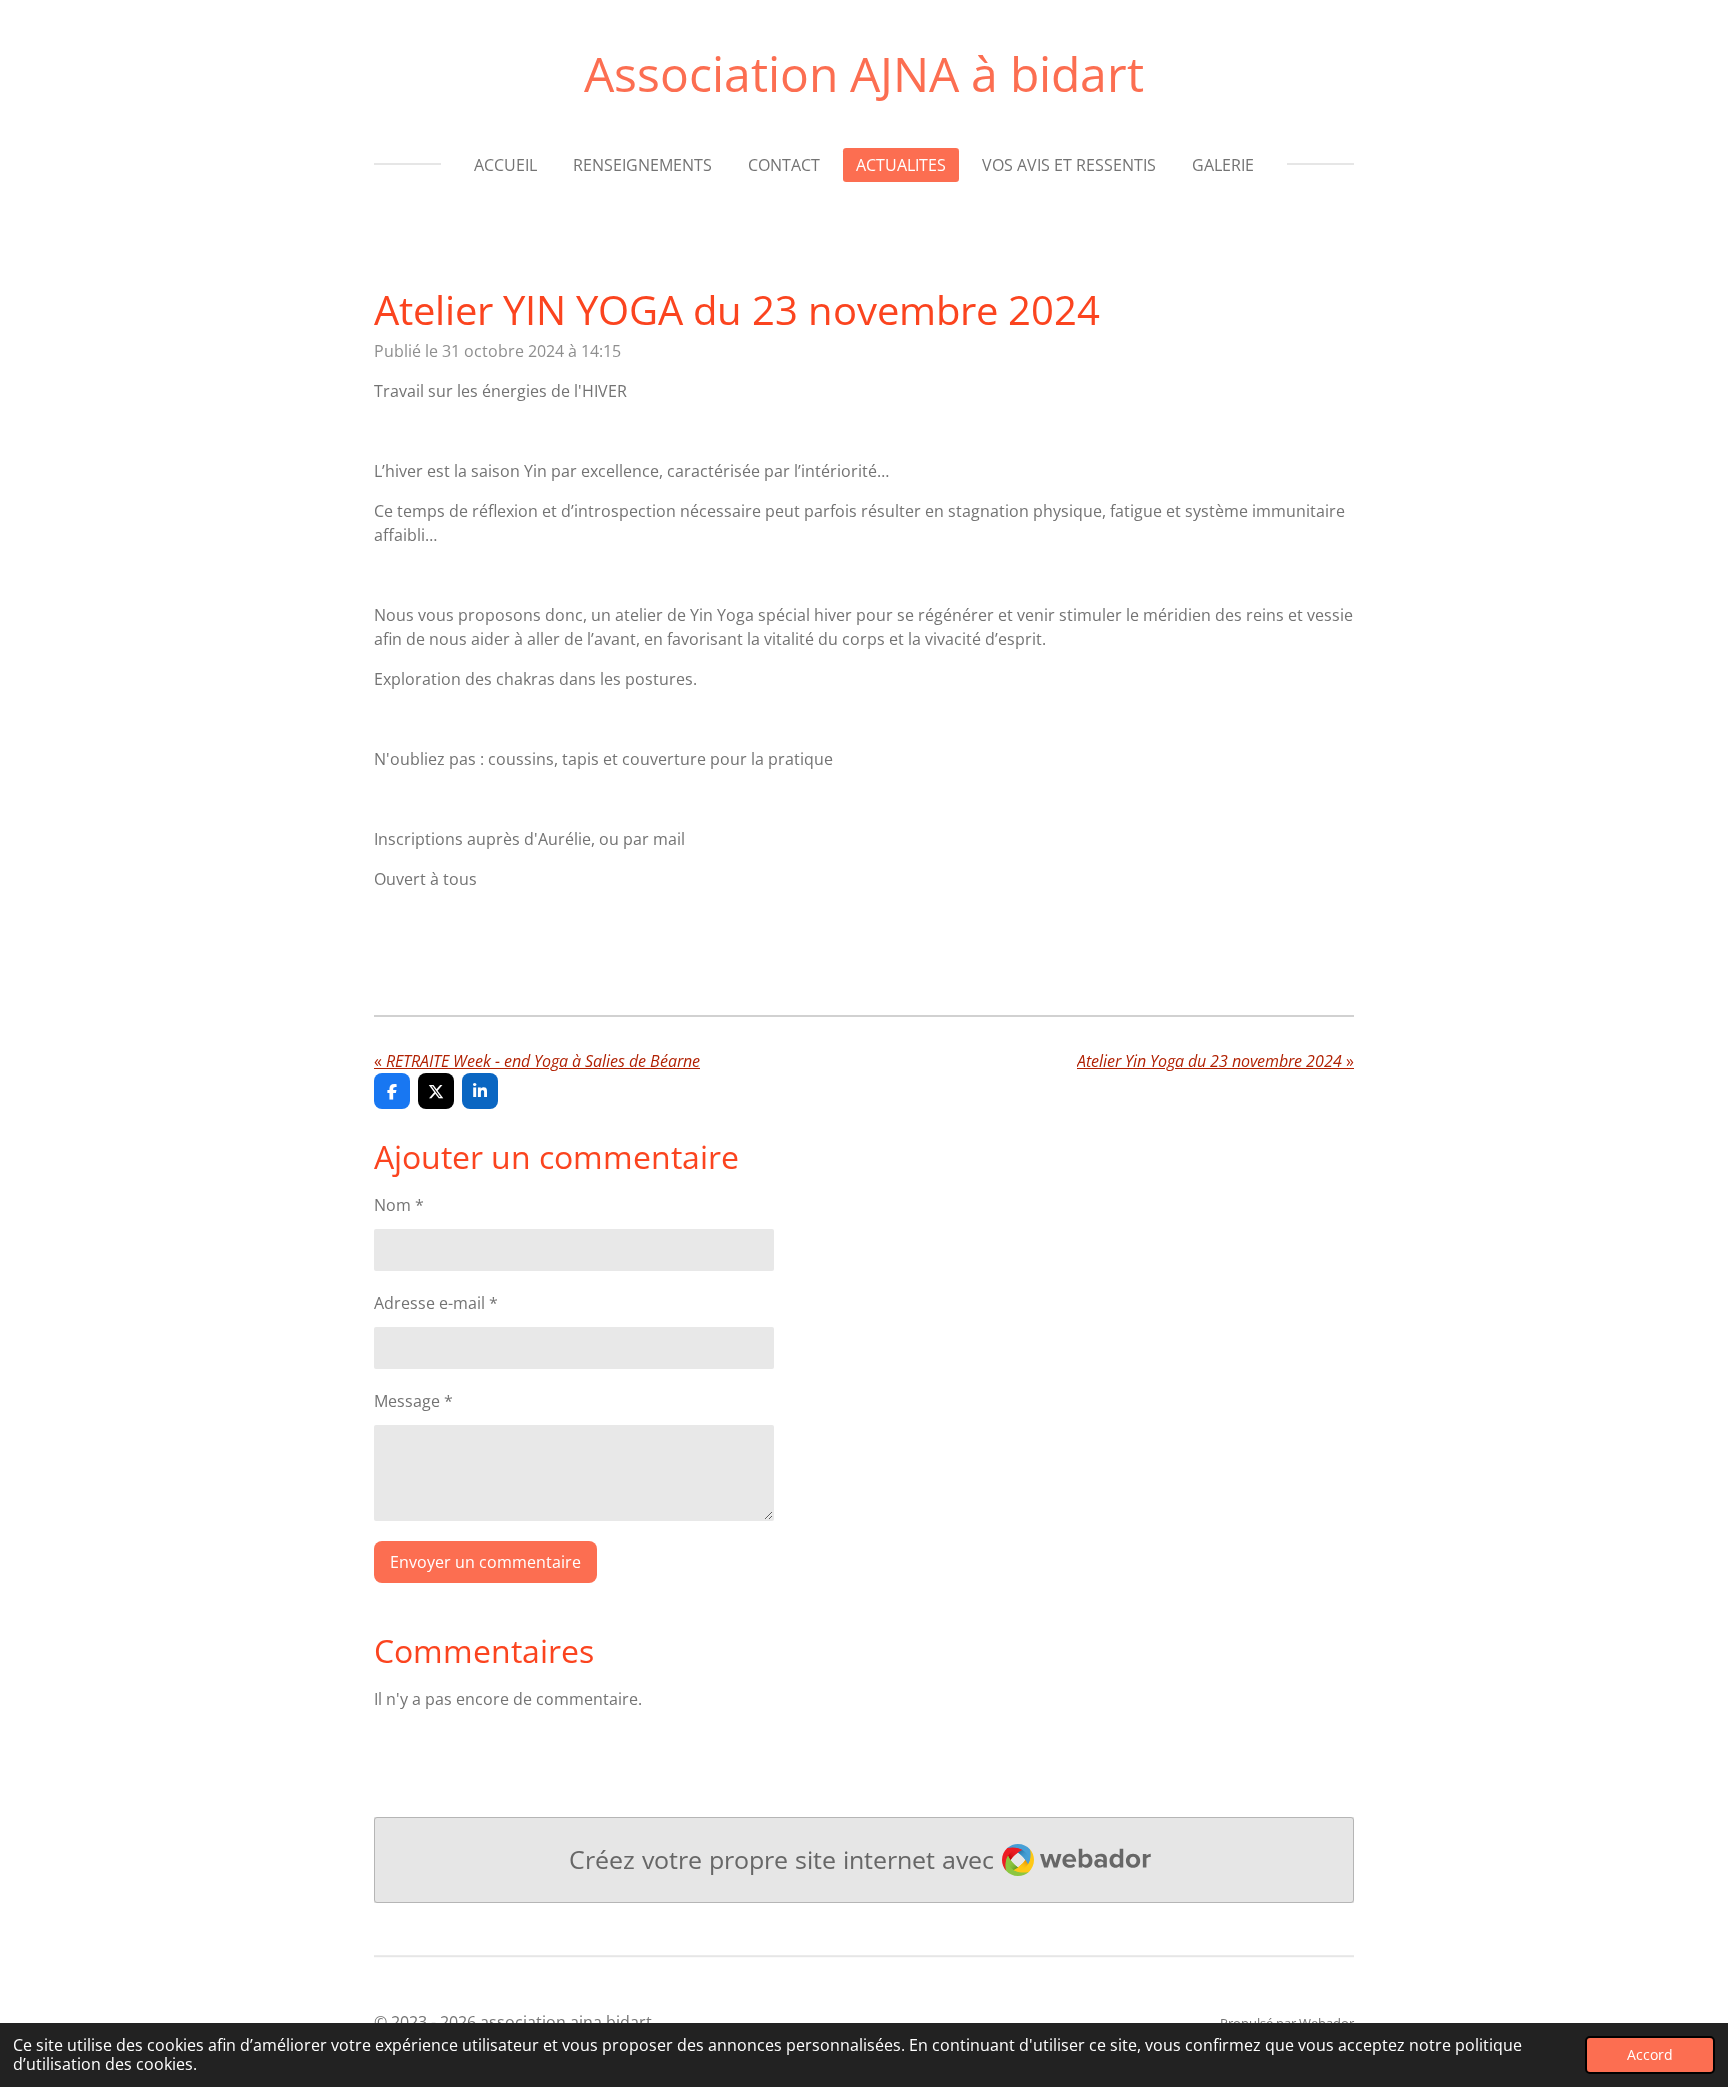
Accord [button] (1650, 2054)
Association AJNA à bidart (864, 73)
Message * (413, 1401)
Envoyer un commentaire (485, 1562)
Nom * (399, 1205)
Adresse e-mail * (436, 1303)
